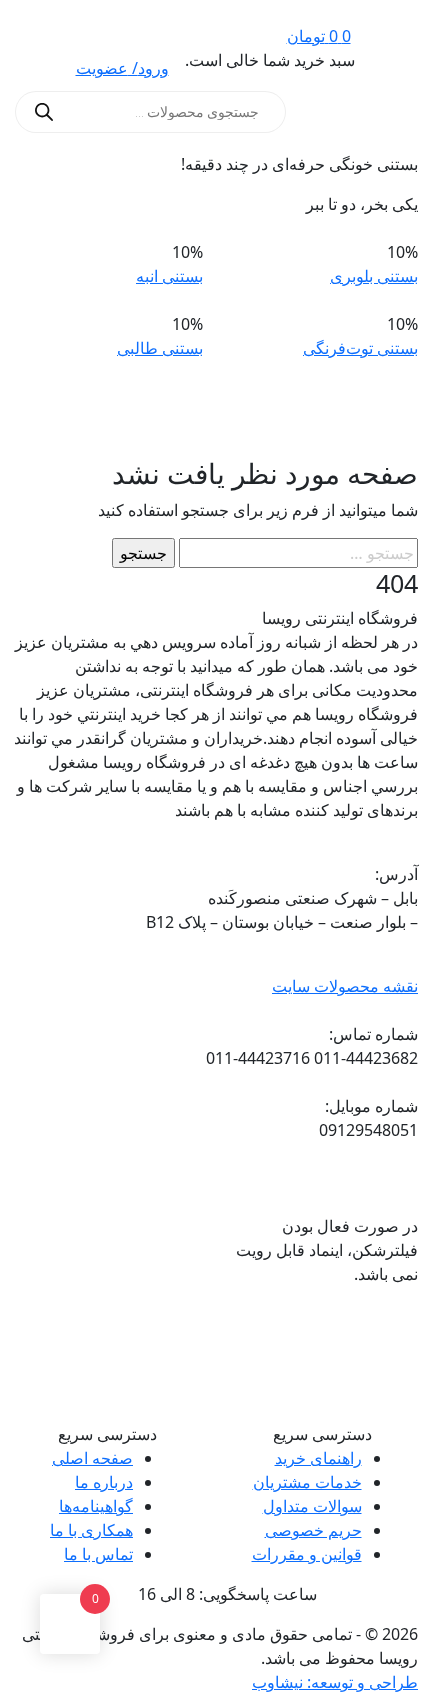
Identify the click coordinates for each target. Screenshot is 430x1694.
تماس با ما (98, 1554)
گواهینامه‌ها (96, 1506)
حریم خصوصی (313, 1530)
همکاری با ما (91, 1530)
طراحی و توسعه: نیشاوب (335, 1682)
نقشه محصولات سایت (345, 986)
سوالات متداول (312, 1506)
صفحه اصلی (92, 1458)
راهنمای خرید (318, 1458)
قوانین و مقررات (307, 1554)
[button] (393, 112)
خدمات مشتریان (307, 1482)
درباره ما (104, 1482)
